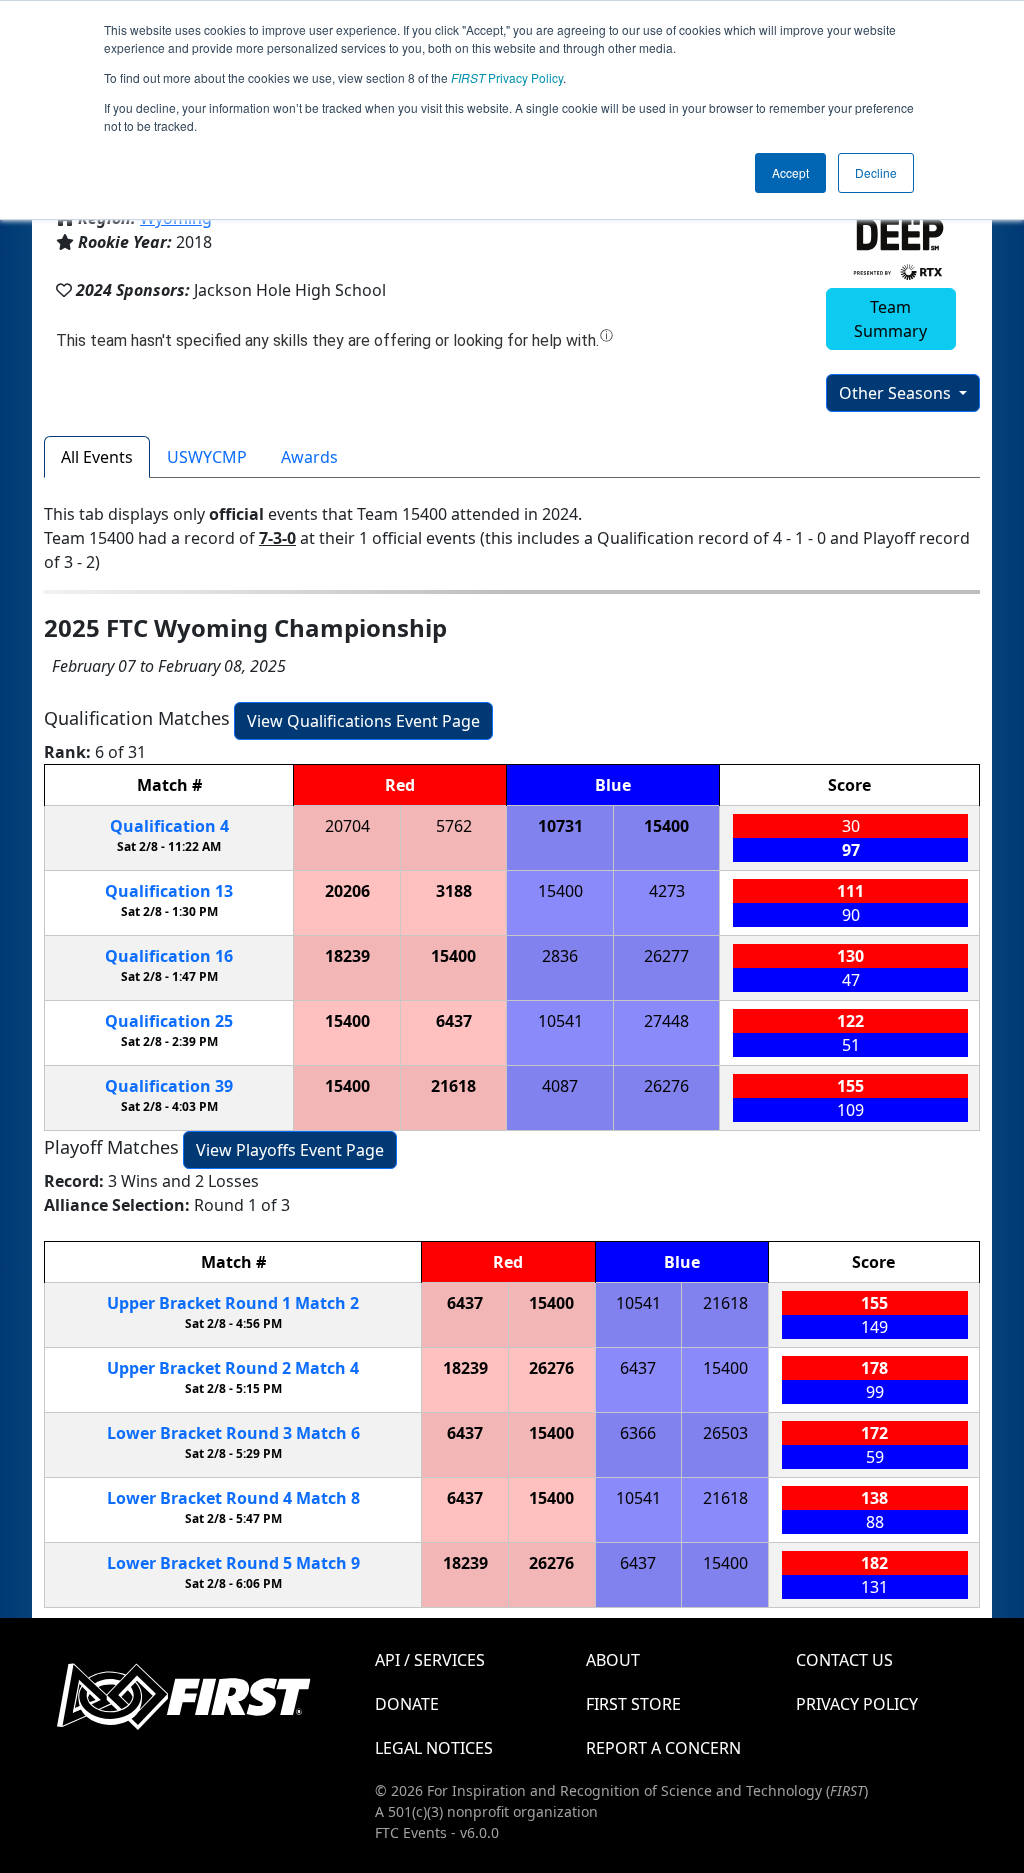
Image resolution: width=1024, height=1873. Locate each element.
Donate (407, 1704)
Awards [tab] (309, 457)
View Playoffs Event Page (290, 1150)
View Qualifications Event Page (363, 721)
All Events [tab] (97, 457)
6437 (454, 1021)
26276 (666, 1086)
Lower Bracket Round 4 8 (233, 1498)
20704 (347, 826)
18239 (347, 956)
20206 (347, 891)
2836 (560, 956)
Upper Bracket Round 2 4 (233, 1368)
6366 (638, 1433)
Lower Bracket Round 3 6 (233, 1433)
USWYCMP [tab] (207, 457)
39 (169, 1086)
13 (169, 891)
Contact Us (844, 1660)
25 (169, 1021)
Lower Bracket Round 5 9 (233, 1563)
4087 (560, 1086)
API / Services (430, 1660)
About (613, 1660)
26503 (725, 1433)
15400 (666, 826)
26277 (666, 956)
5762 (454, 826)
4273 (667, 891)
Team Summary (890, 319)
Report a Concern (663, 1748)
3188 (454, 891)
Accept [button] (790, 172)
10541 (560, 1021)
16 (169, 956)
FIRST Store (633, 1704)
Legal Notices (434, 1748)
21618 (453, 1086)
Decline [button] (876, 172)
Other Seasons (897, 393)
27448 (666, 1021)
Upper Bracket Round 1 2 (233, 1303)
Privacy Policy (507, 77)
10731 (560, 826)
